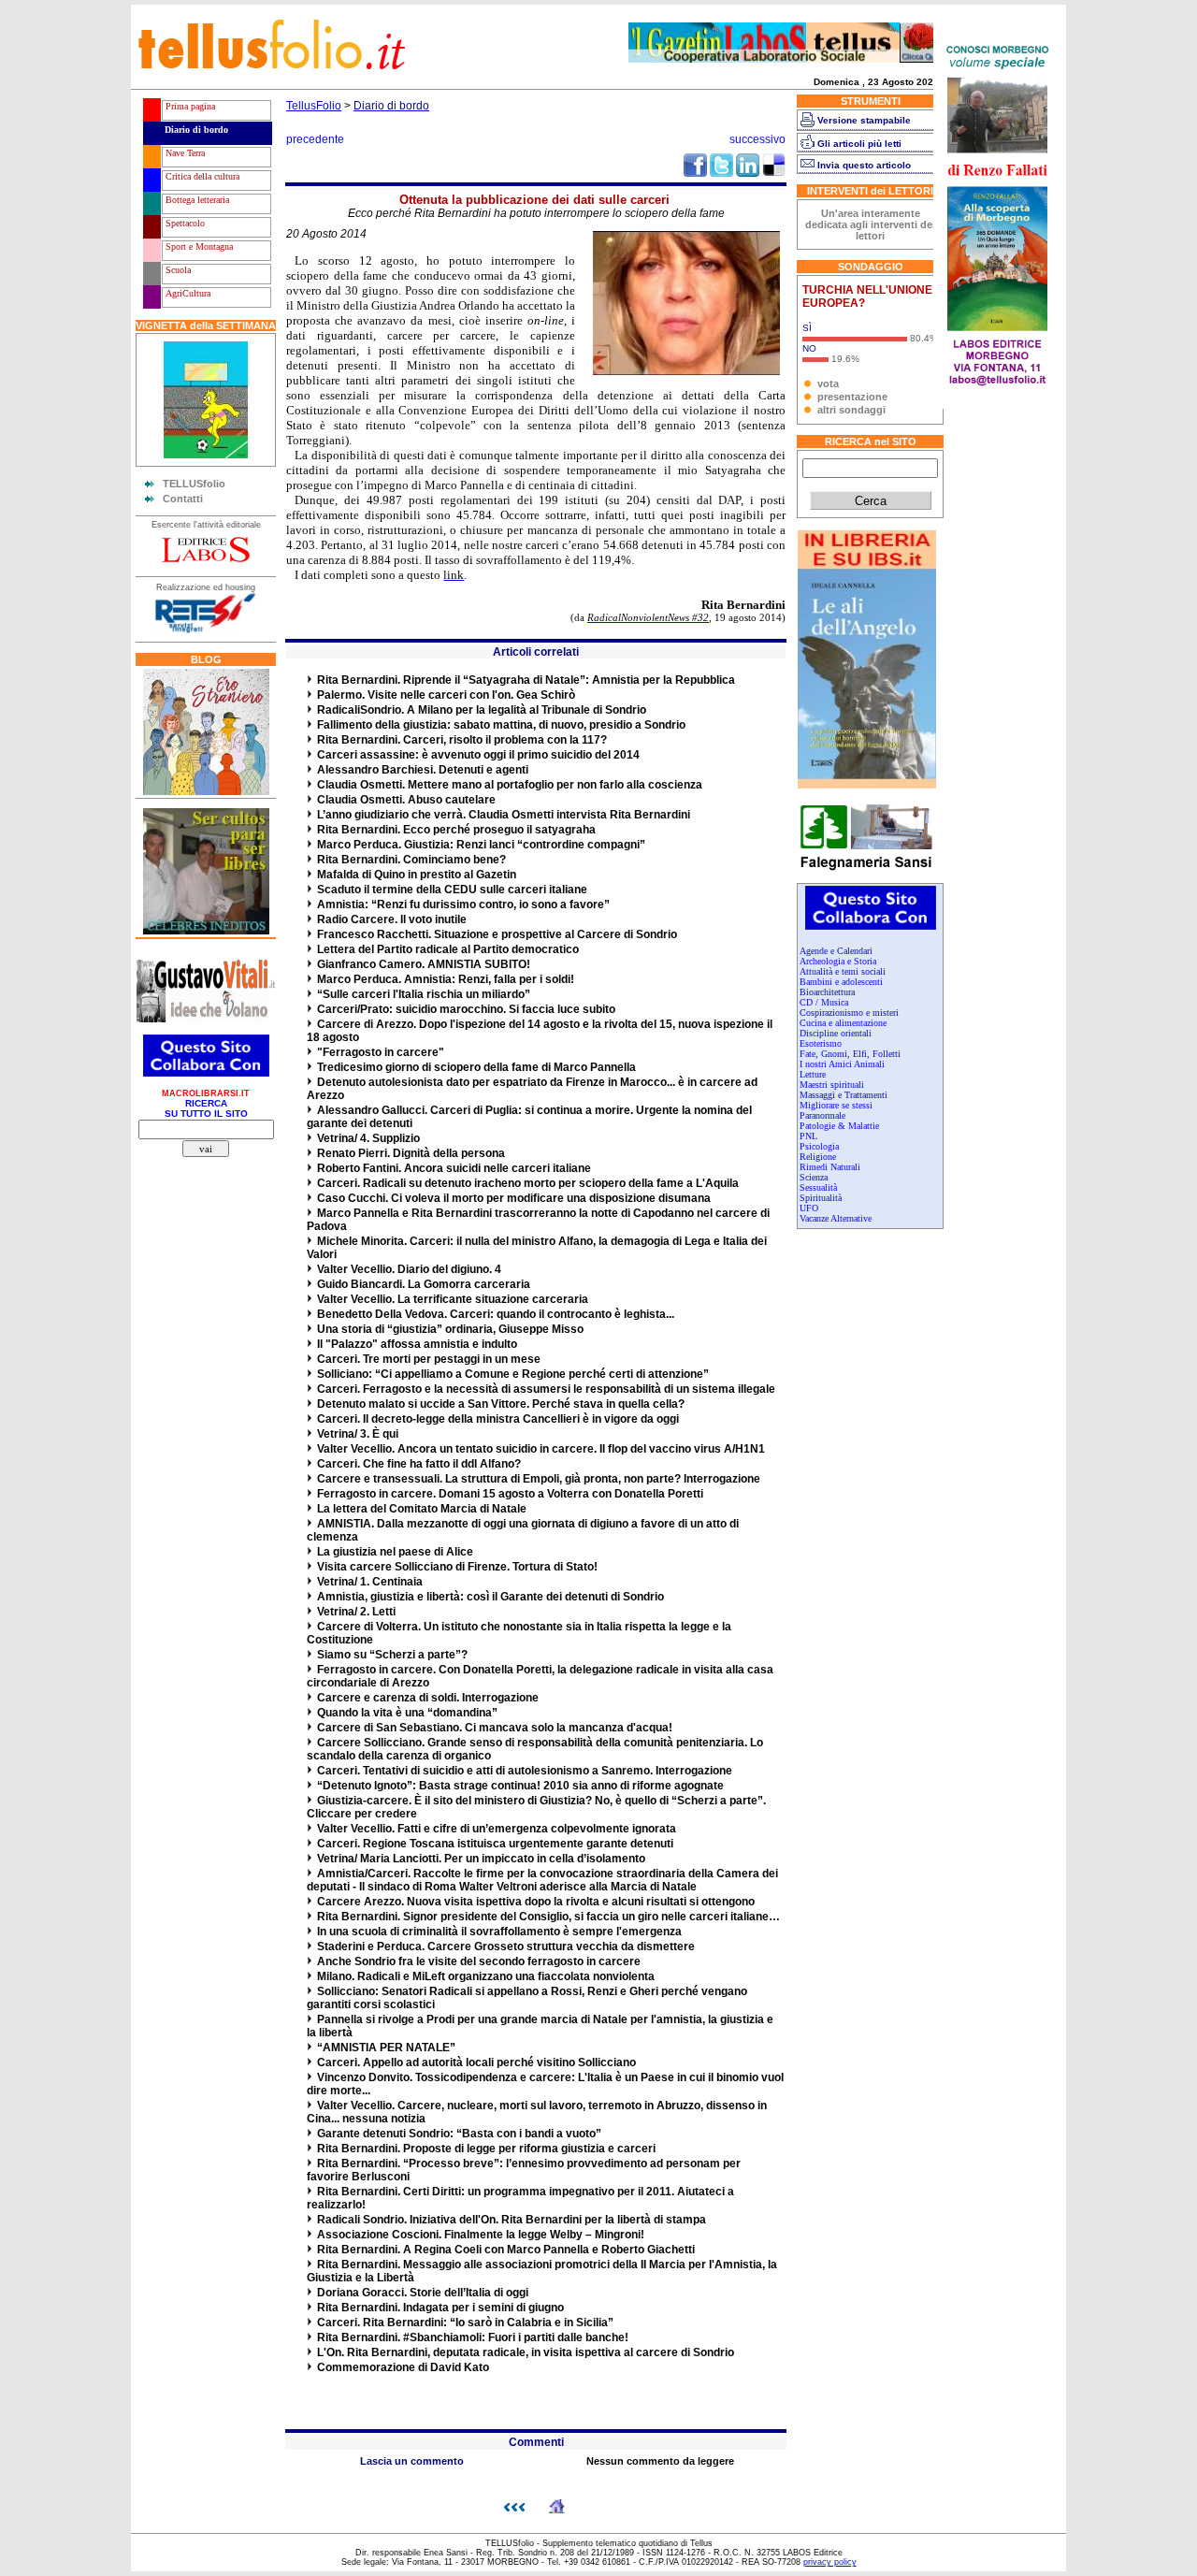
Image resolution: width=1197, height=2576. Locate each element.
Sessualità (818, 1187)
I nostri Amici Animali (842, 1064)
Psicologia (819, 1146)
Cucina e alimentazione (843, 1023)
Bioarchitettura (827, 992)
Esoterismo (821, 1043)
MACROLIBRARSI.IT (206, 1093)
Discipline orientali (836, 1033)
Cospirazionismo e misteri (849, 1013)
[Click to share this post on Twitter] (721, 173)
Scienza (814, 1177)
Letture (813, 1074)
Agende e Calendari (836, 951)
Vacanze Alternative (836, 1218)
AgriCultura (187, 293)
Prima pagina (189, 106)
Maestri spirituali (832, 1085)
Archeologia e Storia (838, 961)
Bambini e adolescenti (841, 982)
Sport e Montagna (198, 246)
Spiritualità (821, 1198)
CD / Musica (824, 1002)
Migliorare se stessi (836, 1105)
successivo (757, 139)
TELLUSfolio (194, 484)
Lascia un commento (412, 2461)
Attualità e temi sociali (843, 971)
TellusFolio (314, 106)
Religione (818, 1157)
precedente (315, 139)
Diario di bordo (195, 130)
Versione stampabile (864, 120)
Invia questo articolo (864, 165)
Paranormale (822, 1115)
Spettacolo (184, 223)
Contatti (183, 499)
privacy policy (830, 2562)
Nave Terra (184, 153)
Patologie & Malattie (839, 1126)
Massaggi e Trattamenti (844, 1095)
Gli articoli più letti (859, 144)
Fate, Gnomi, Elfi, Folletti (850, 1054)
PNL (808, 1136)
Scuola (177, 270)
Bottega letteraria (196, 200)
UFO (809, 1208)
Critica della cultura (201, 176)
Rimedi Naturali (830, 1167)
